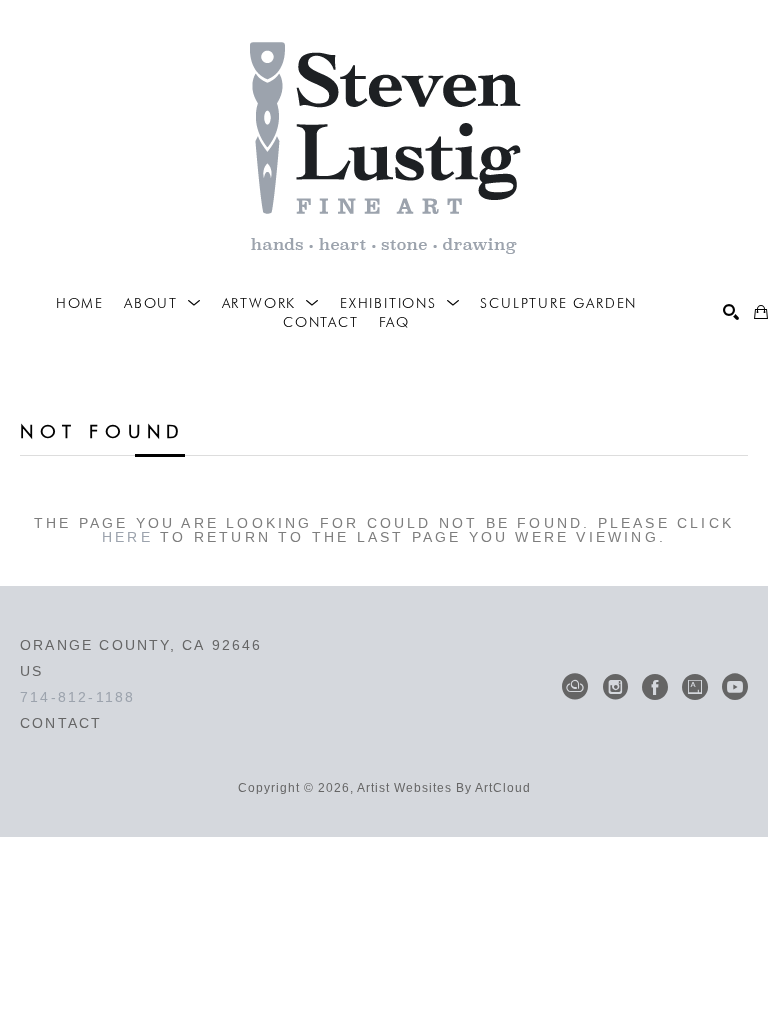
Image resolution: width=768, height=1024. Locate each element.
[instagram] (615, 687)
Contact (61, 723)
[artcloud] (575, 687)
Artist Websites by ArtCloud (444, 788)
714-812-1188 (77, 697)
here (127, 537)
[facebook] (655, 687)
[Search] (731, 312)
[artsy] (695, 687)
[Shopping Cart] (761, 312)
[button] (163, 303)
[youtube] (735, 687)
